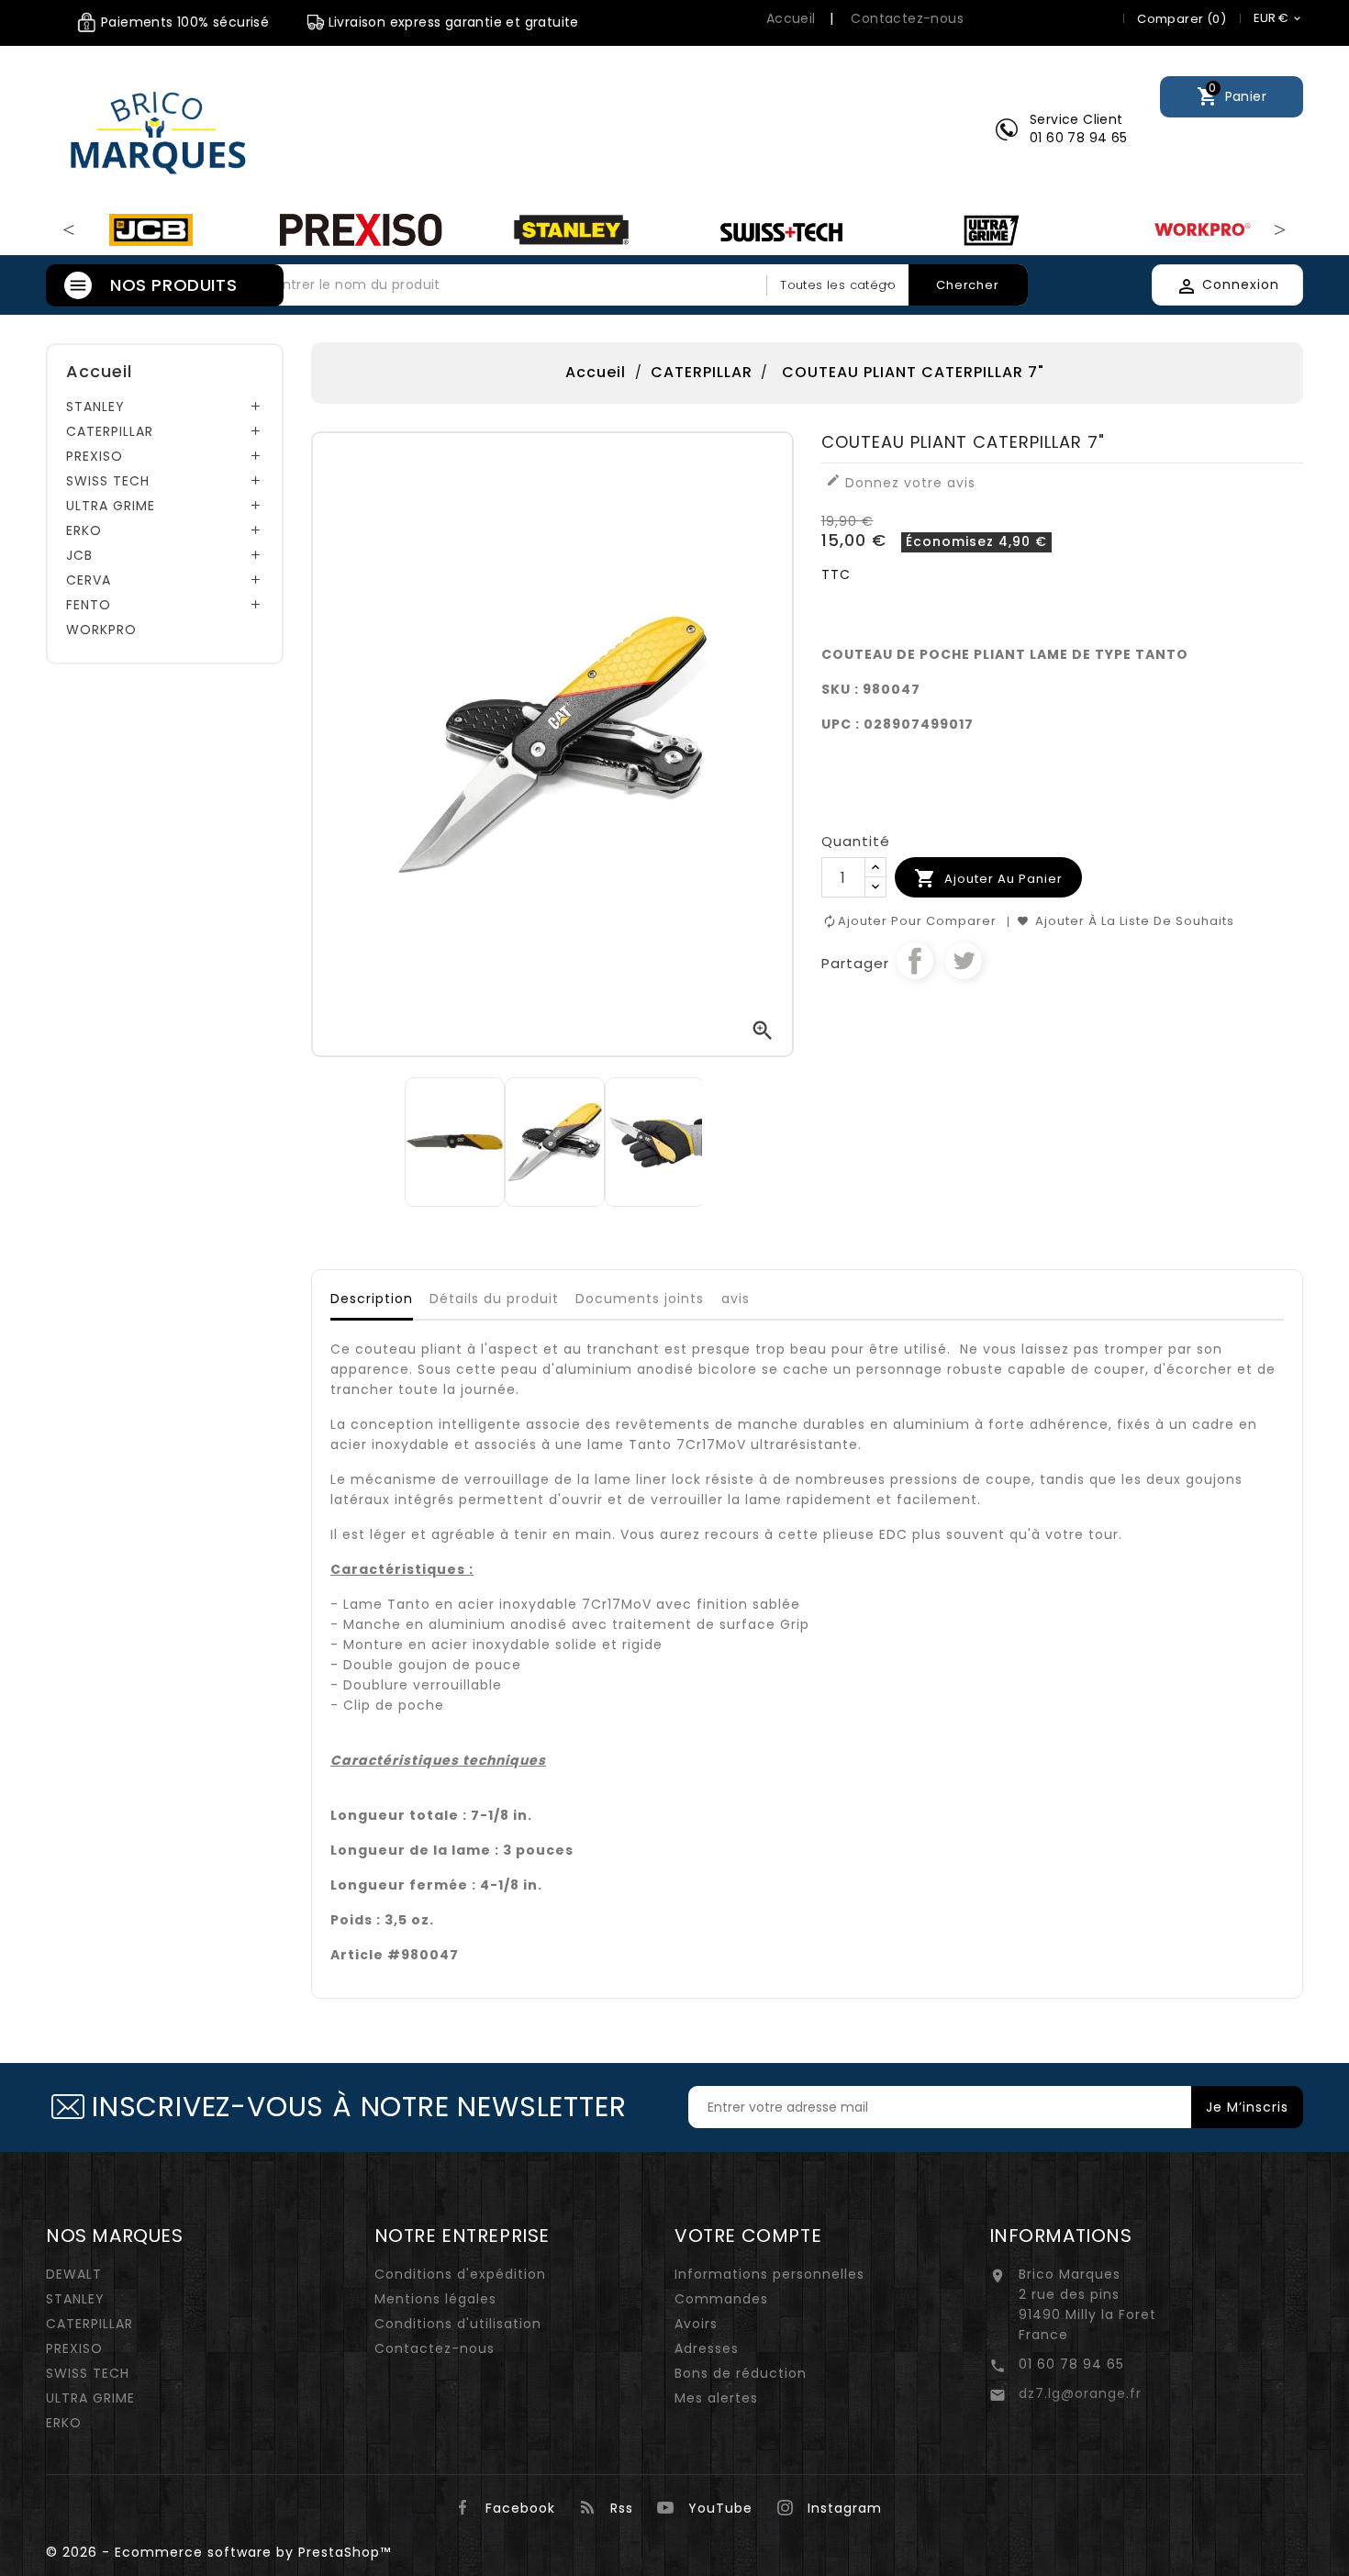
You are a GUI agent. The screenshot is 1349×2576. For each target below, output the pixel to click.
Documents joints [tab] (640, 1299)
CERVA (89, 580)
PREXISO (95, 456)
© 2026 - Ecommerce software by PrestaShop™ (218, 2552)
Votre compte (748, 2236)
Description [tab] (372, 1299)
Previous (69, 230)
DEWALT (74, 2274)
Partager (915, 961)
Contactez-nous (907, 18)
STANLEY (95, 407)
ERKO (84, 530)
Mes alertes (716, 2398)
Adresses (707, 2348)
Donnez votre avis (901, 482)
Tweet (964, 961)
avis (736, 1299)
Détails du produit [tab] (494, 1299)
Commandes (721, 2299)
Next (1280, 230)
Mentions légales (435, 2299)
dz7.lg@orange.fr (1080, 2393)
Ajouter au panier (988, 878)
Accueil (791, 18)
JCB (79, 555)
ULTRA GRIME (111, 506)
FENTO (89, 605)
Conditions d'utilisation (458, 2324)
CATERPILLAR (110, 431)
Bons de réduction (741, 2373)
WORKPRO (101, 630)
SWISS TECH (108, 481)
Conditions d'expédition (460, 2274)
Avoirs (696, 2324)
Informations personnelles (769, 2274)
